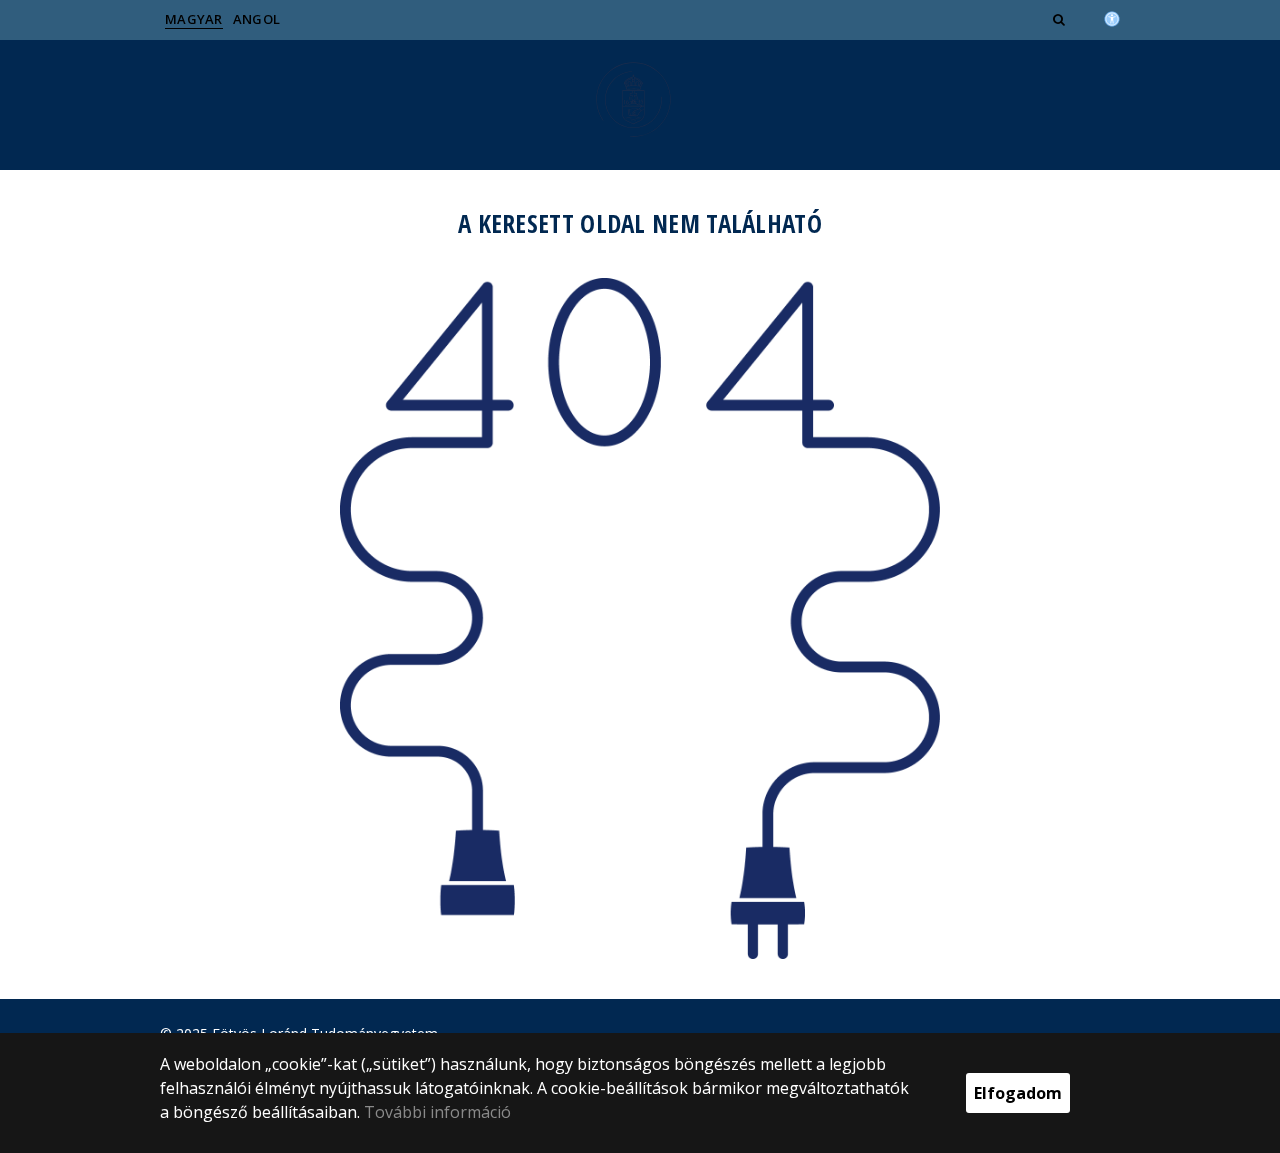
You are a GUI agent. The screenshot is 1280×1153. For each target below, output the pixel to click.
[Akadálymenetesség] (1112, 17)
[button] (1061, 19)
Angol (257, 19)
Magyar (194, 19)
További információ (437, 1112)
